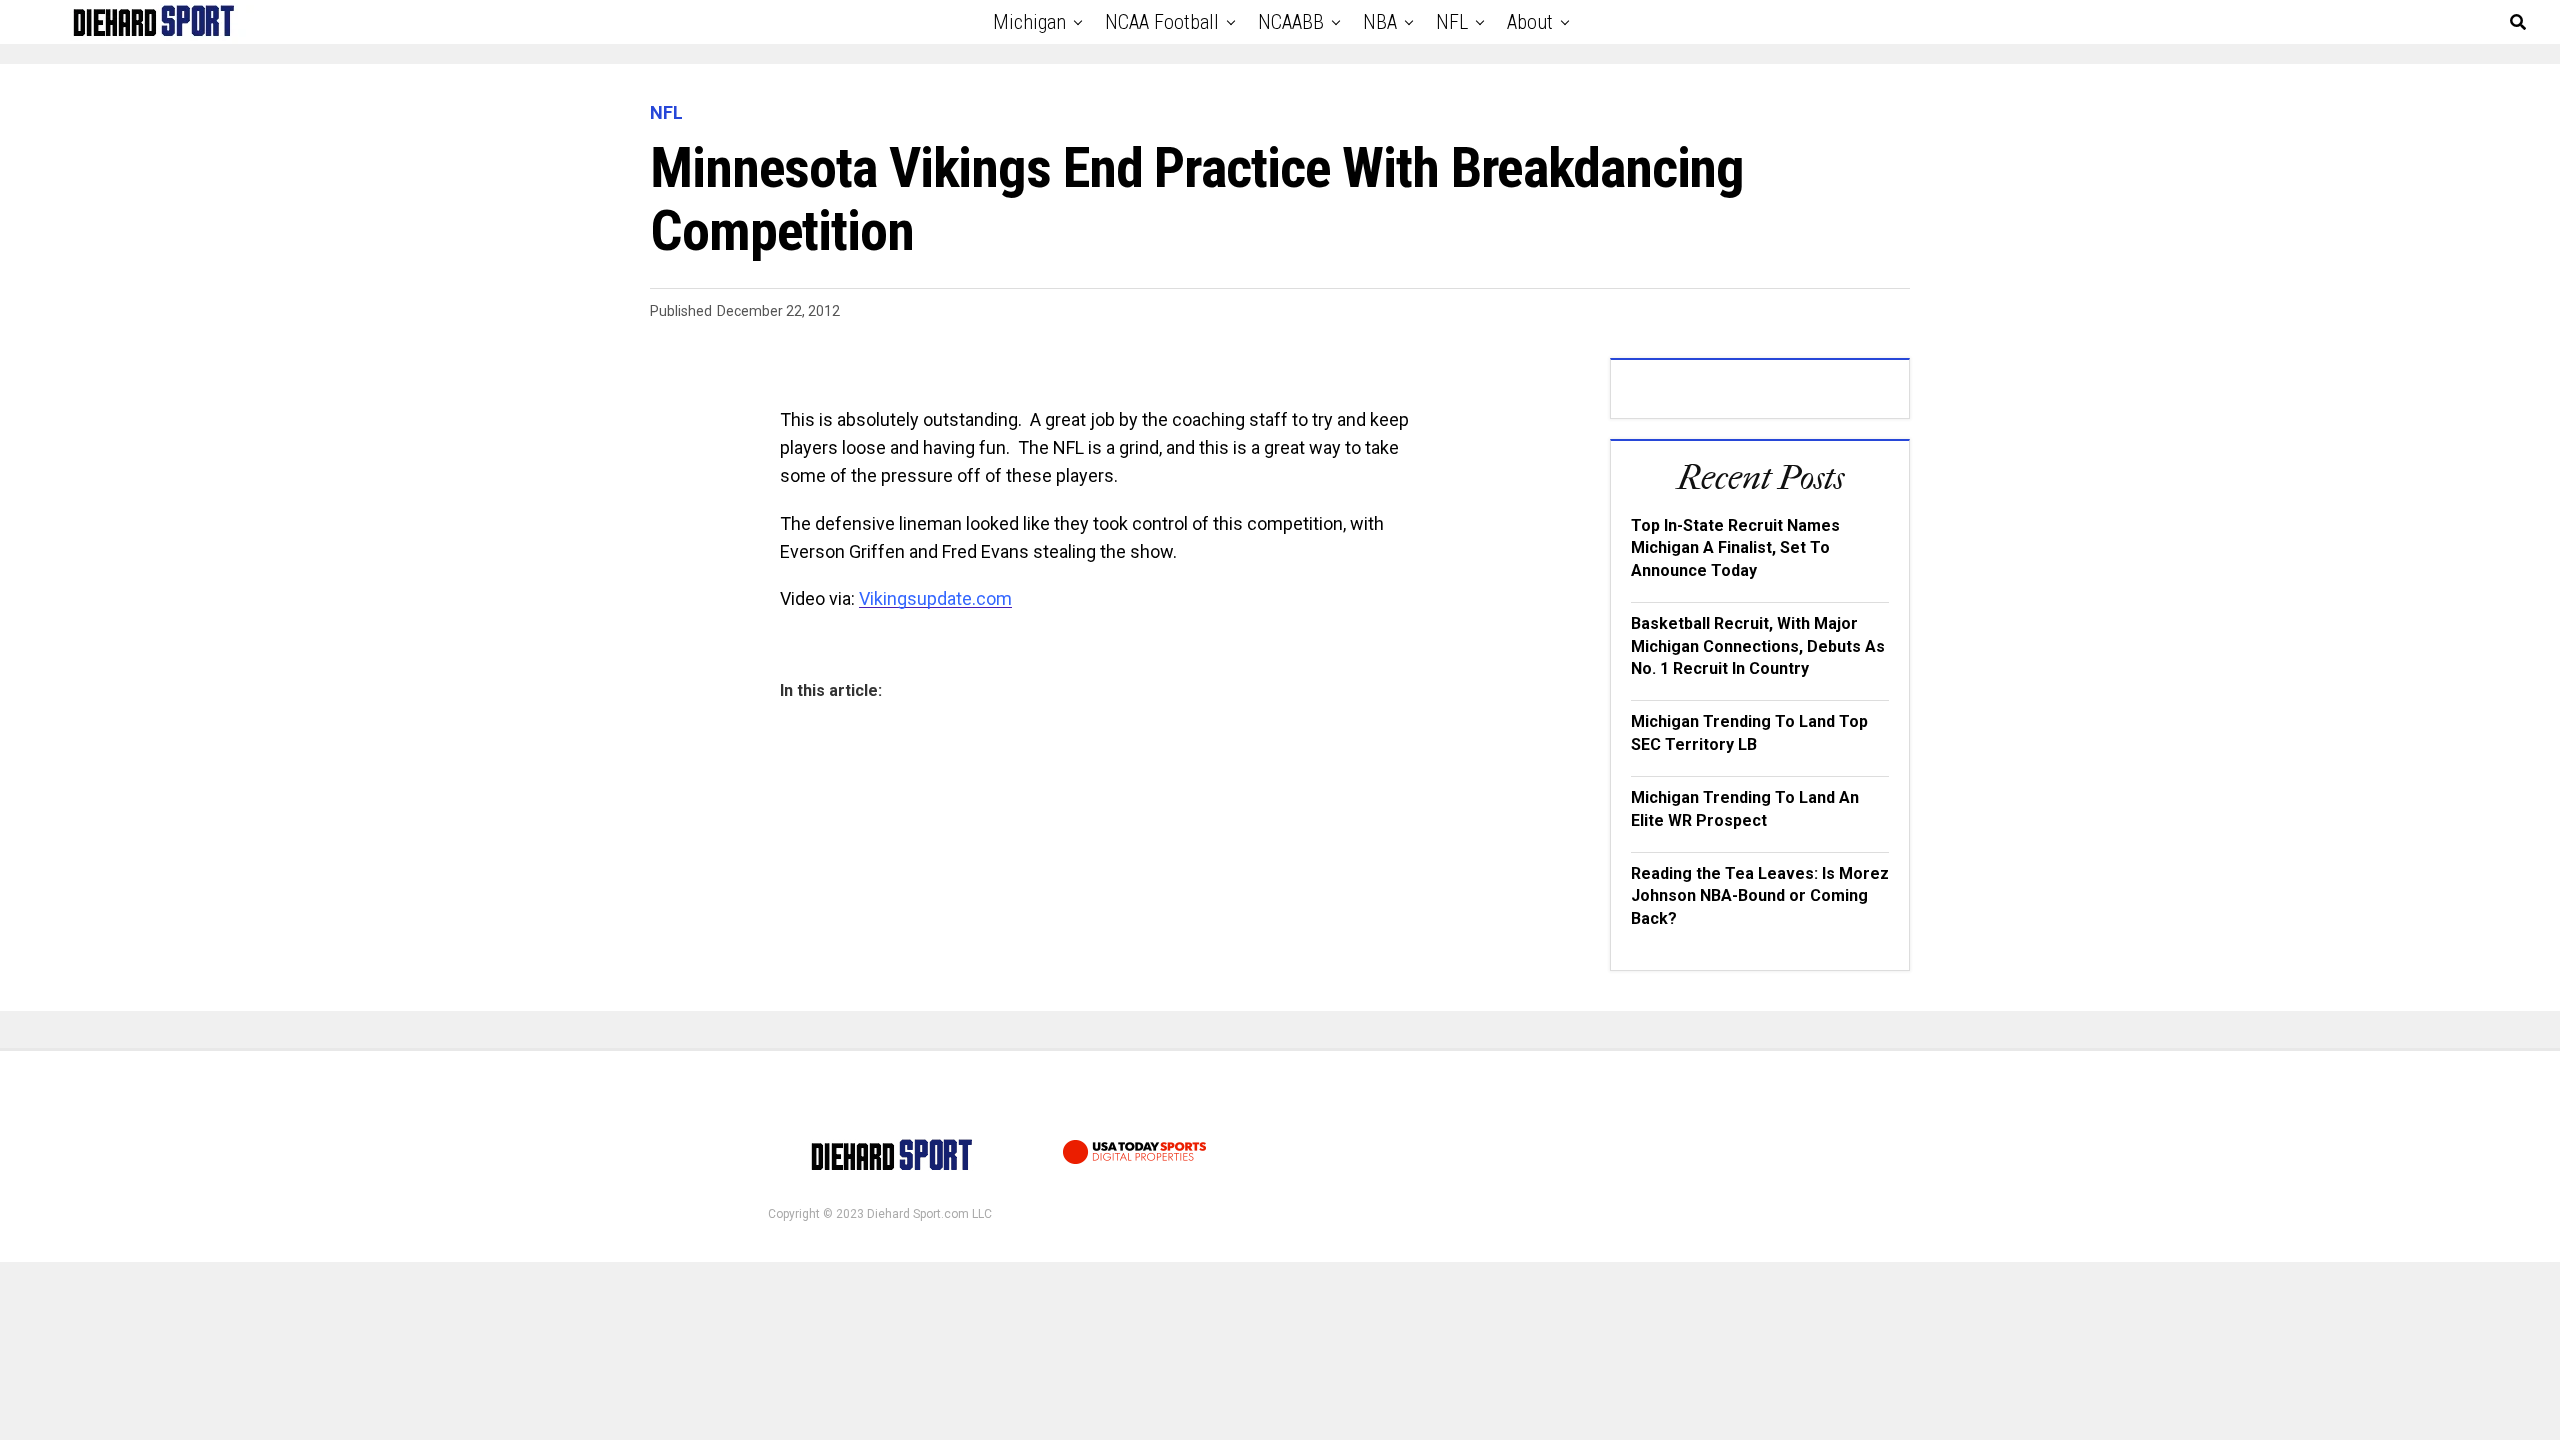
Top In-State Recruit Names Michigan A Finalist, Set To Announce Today (1735, 548)
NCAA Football (1162, 22)
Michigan (1029, 22)
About (1530, 22)
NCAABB (1291, 22)
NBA (1380, 22)
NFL (1452, 22)
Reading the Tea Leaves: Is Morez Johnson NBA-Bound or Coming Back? (1760, 896)
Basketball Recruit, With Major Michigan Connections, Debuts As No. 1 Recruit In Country (1758, 646)
